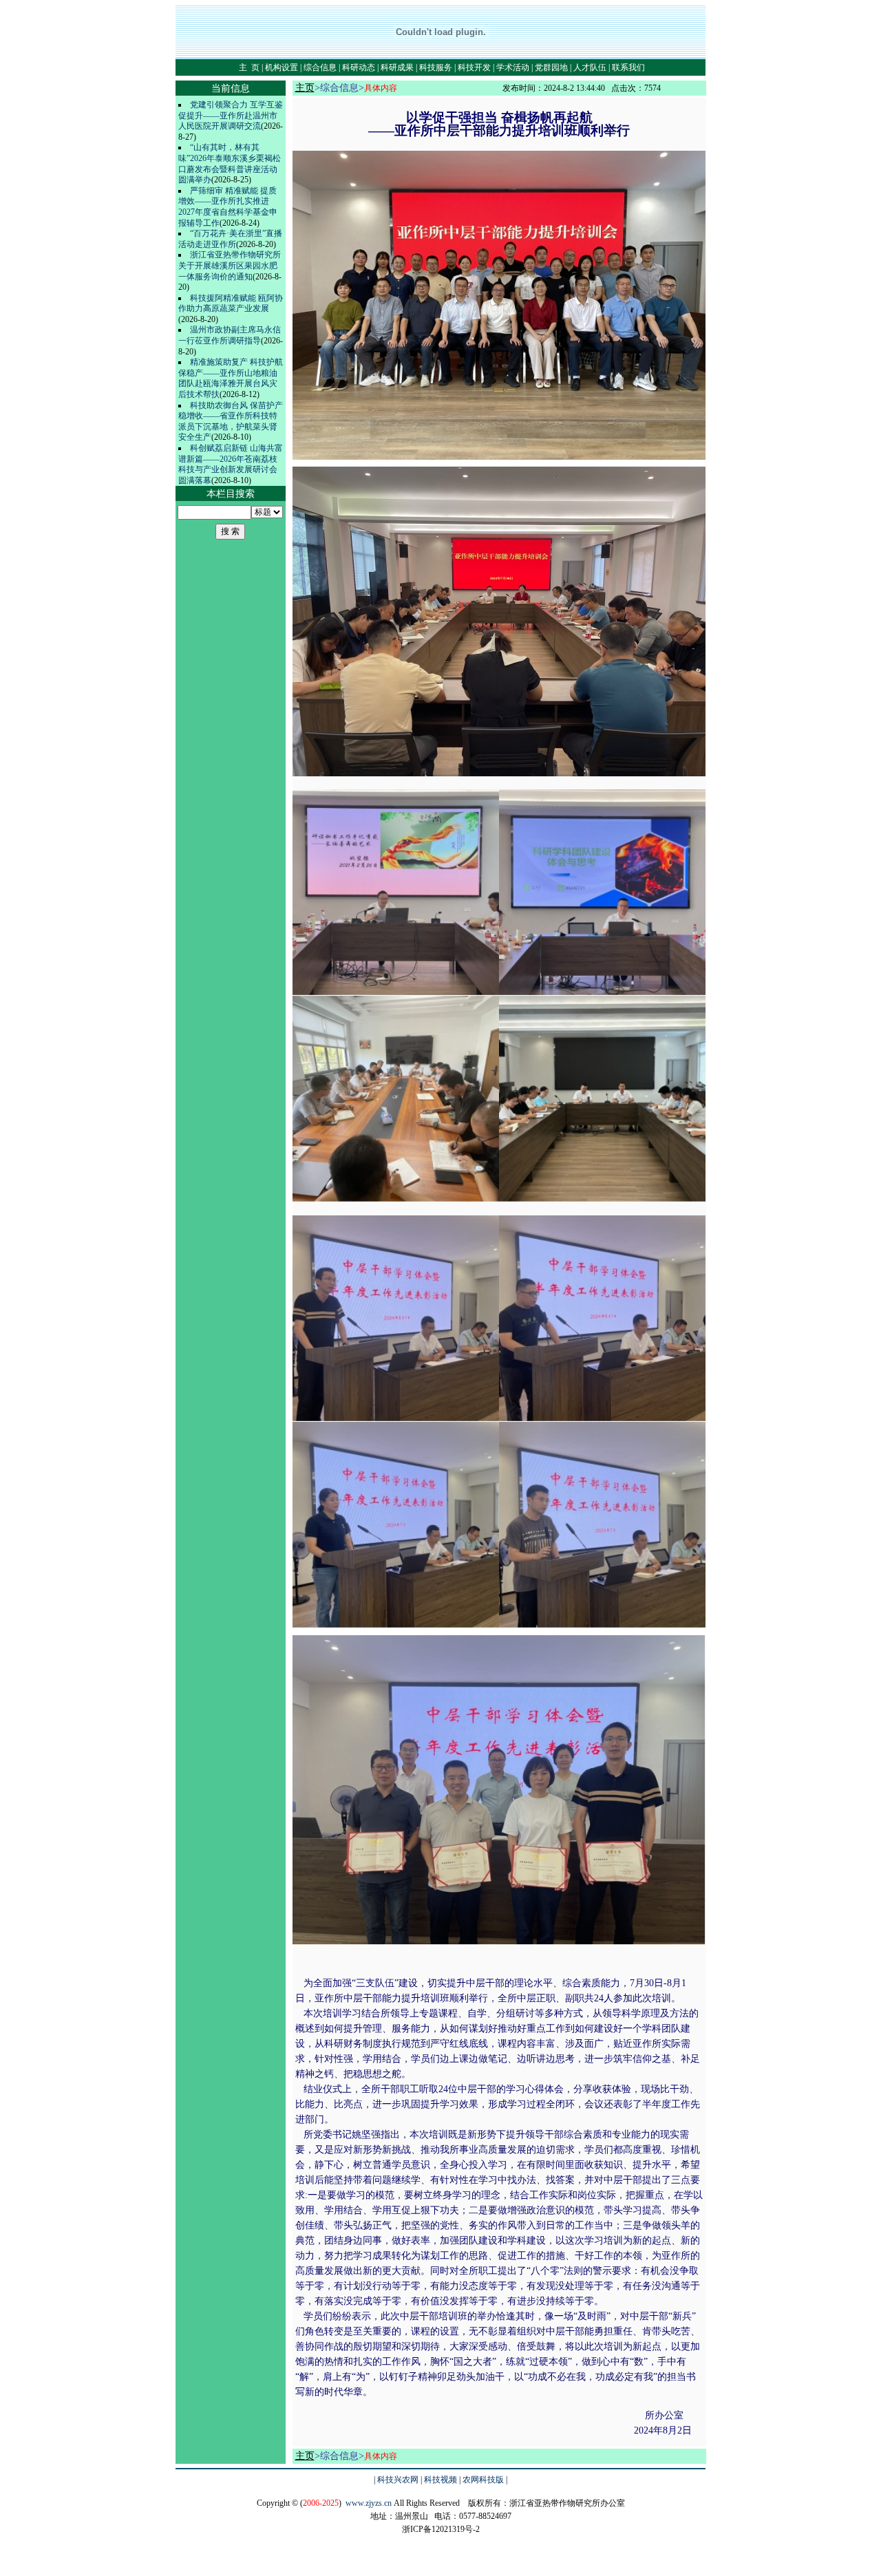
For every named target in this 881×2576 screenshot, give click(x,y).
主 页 (249, 67)
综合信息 (320, 67)
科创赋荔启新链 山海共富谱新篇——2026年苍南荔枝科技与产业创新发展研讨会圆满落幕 (231, 464)
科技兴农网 (398, 2480)
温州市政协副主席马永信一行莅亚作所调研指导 (230, 335)
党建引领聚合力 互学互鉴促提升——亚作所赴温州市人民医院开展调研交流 (231, 115)
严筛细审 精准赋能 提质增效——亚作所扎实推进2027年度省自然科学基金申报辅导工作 (228, 207)
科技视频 (440, 2480)
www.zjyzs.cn (369, 2503)
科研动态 (359, 67)
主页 (305, 88)
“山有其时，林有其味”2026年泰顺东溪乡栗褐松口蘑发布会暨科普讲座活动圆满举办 (230, 163)
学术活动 (513, 67)
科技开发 (474, 67)
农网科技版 (483, 2480)
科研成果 (397, 67)
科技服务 (436, 67)
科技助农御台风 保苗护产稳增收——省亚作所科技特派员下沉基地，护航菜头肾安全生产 (231, 422)
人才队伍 (590, 67)
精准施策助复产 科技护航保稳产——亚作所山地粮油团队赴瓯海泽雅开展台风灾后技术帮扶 (231, 378)
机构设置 (282, 67)
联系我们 (628, 67)
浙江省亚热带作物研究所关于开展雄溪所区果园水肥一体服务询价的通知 (230, 265)
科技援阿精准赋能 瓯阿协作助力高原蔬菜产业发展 (231, 304)
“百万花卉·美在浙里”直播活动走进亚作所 (230, 239)
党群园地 (551, 67)
